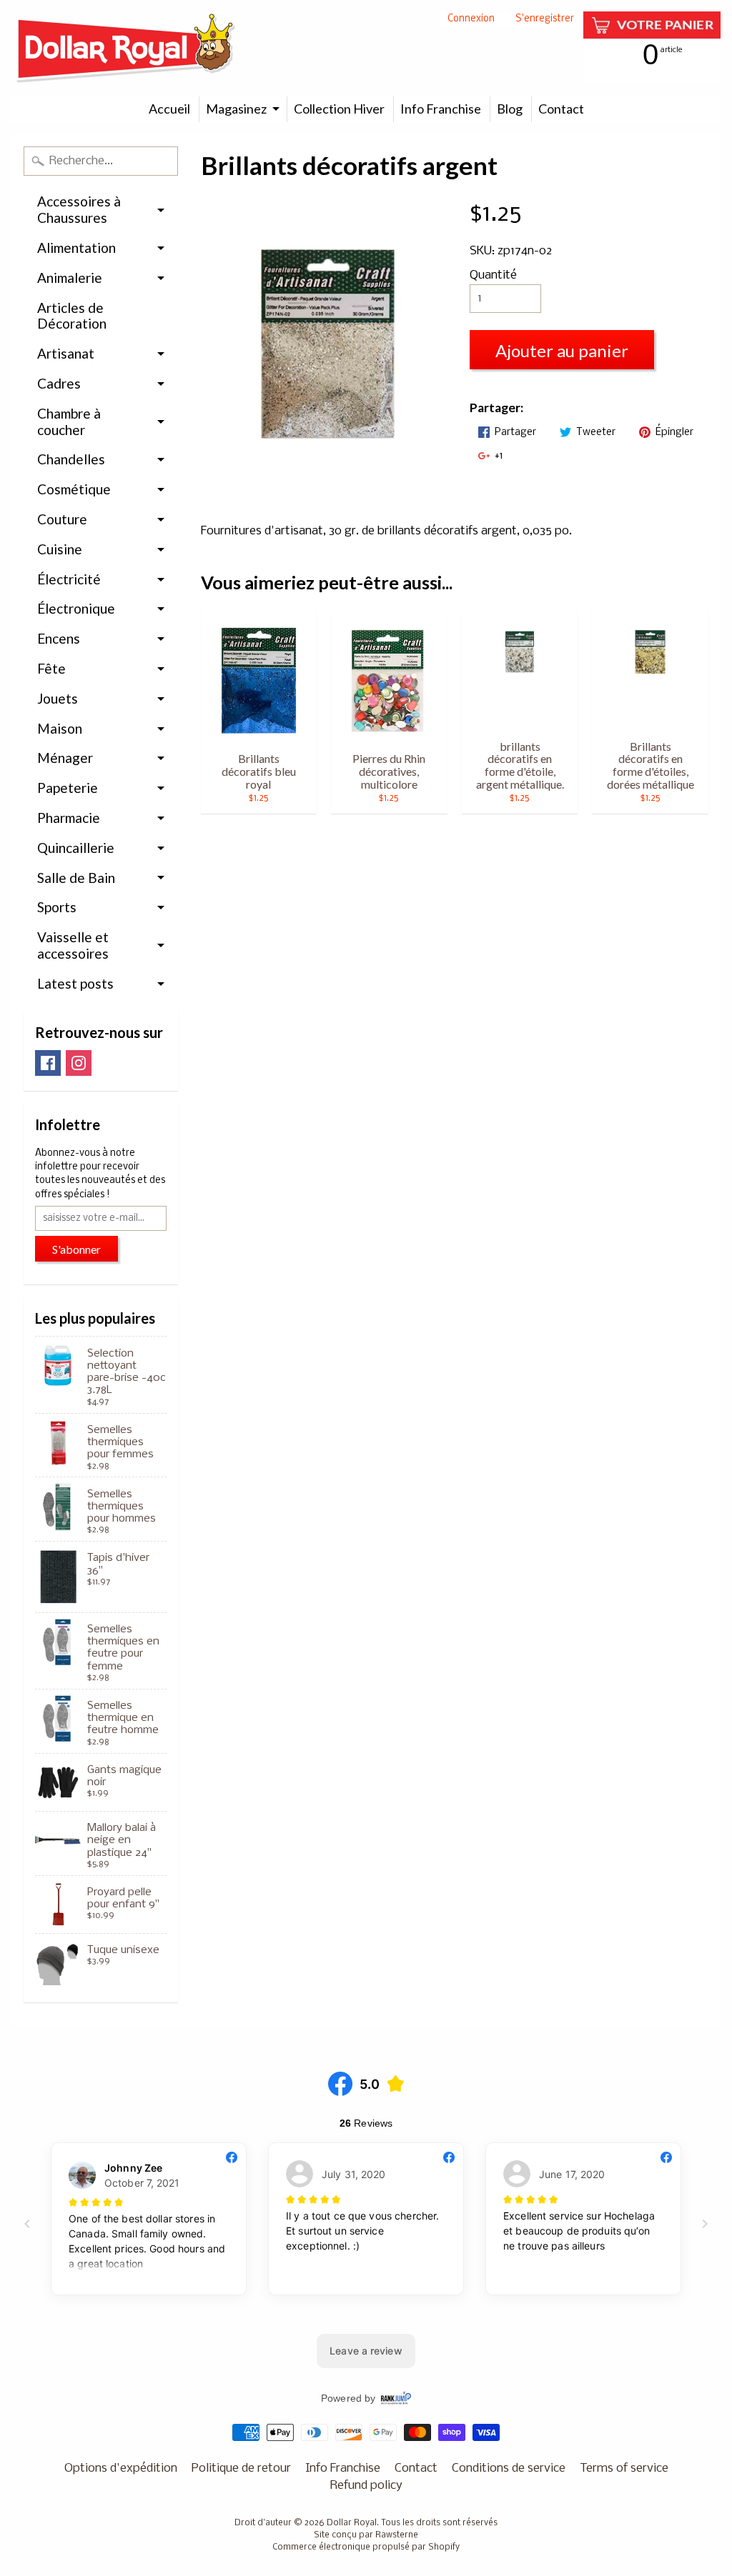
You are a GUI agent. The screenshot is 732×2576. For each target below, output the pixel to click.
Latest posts (75, 983)
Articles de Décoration (72, 316)
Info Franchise (441, 109)
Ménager (65, 758)
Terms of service (624, 2468)
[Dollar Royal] (126, 48)
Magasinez (236, 109)
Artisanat (66, 353)
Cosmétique (74, 489)
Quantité (493, 275)
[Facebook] (48, 1063)
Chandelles (71, 459)
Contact (561, 109)
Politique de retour (241, 2468)
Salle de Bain (76, 878)
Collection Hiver (339, 109)
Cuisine (60, 549)
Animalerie (70, 278)
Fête (51, 668)
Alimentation (76, 248)
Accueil (169, 109)
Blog (510, 109)
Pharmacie (69, 818)
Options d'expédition (121, 2468)
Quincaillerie (76, 848)
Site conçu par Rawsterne (366, 2535)
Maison (60, 728)
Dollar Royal (352, 2523)
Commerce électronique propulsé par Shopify (366, 2547)
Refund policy (366, 2486)
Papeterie (68, 788)
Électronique (76, 608)
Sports (57, 907)
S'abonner (76, 1249)
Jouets (58, 698)
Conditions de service (509, 2468)
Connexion (471, 20)
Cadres (59, 383)
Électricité (69, 579)
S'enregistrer (545, 20)
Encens (59, 638)
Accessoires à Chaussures (79, 209)
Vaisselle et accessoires (73, 945)
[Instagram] (79, 1063)
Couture (62, 519)
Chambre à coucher (69, 421)
